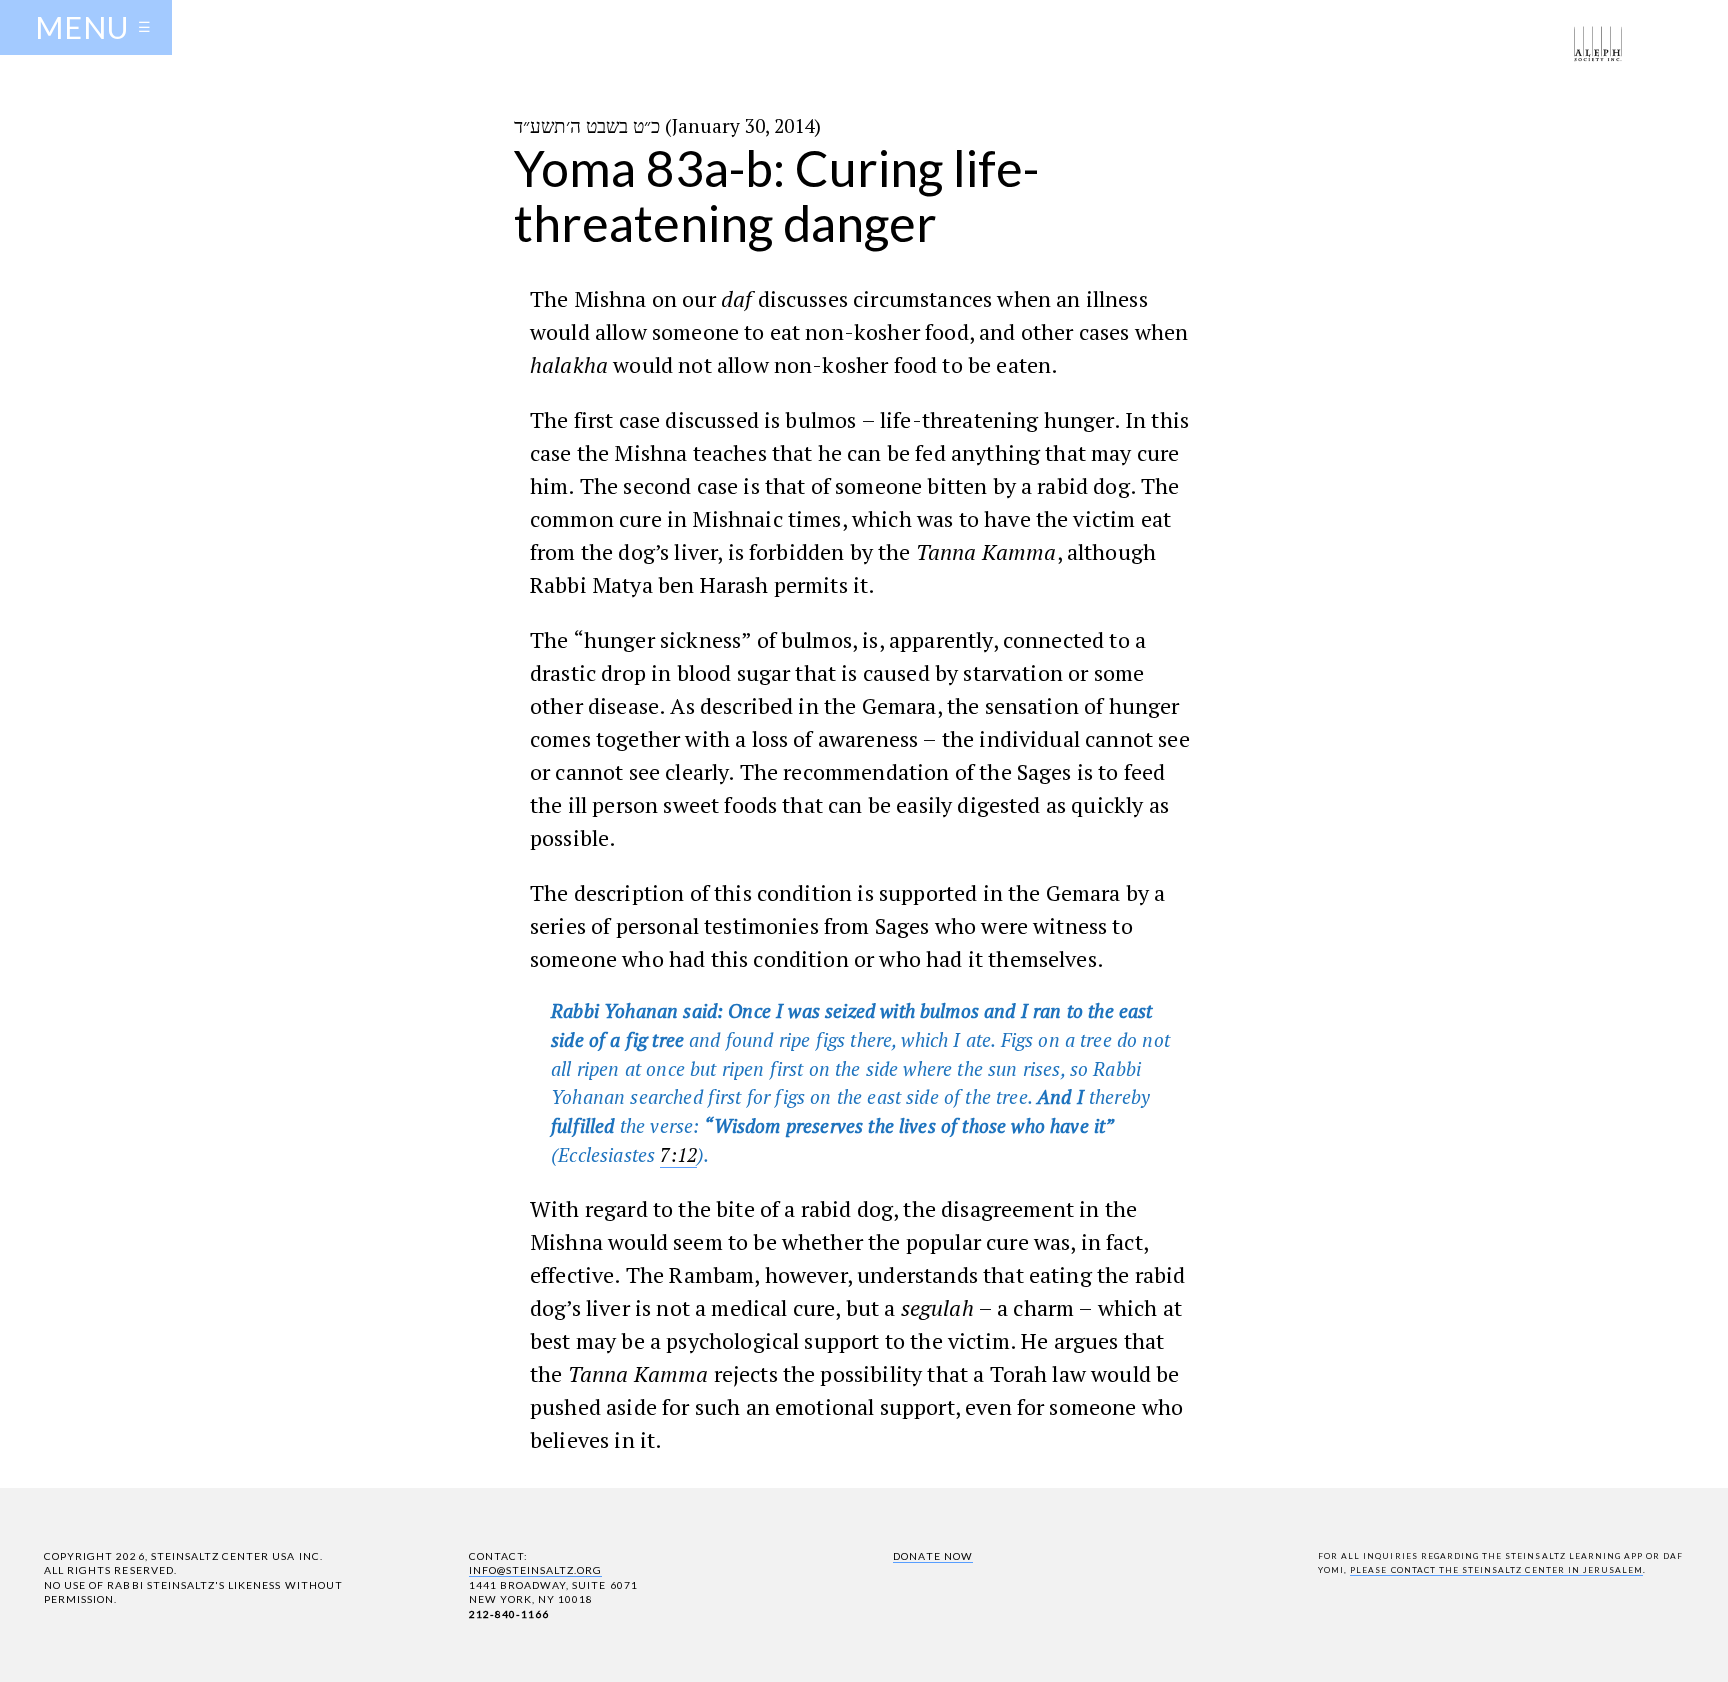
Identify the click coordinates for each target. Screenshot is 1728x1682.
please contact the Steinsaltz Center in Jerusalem (1496, 1570)
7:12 (678, 1154)
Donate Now (932, 1556)
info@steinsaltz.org (536, 1570)
